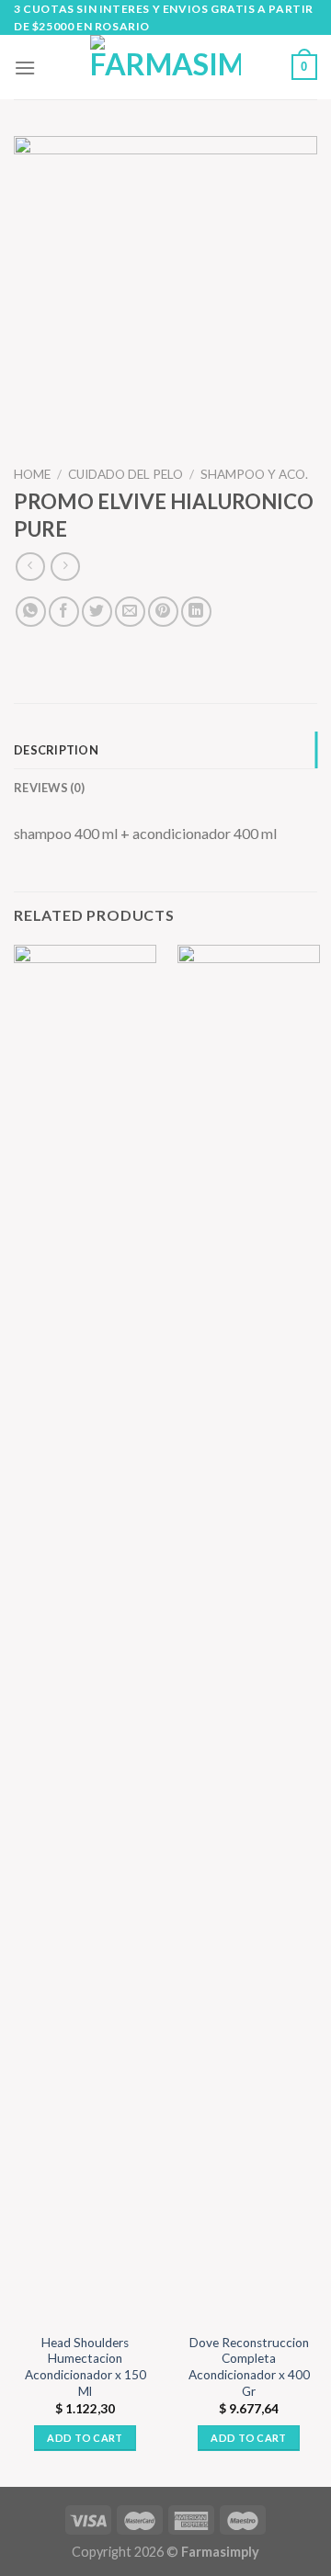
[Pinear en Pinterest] (163, 612)
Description (56, 750)
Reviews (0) (49, 788)
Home (32, 474)
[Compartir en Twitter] (97, 612)
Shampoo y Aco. (254, 474)
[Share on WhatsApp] (31, 612)
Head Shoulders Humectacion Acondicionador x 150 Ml (86, 2367)
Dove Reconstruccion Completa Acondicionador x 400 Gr (249, 2367)
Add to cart (85, 2438)
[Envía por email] (130, 612)
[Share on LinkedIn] (196, 612)
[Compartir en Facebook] (64, 612)
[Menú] (25, 68)
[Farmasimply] (165, 67)
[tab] (165, 750)
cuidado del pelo (126, 474)
